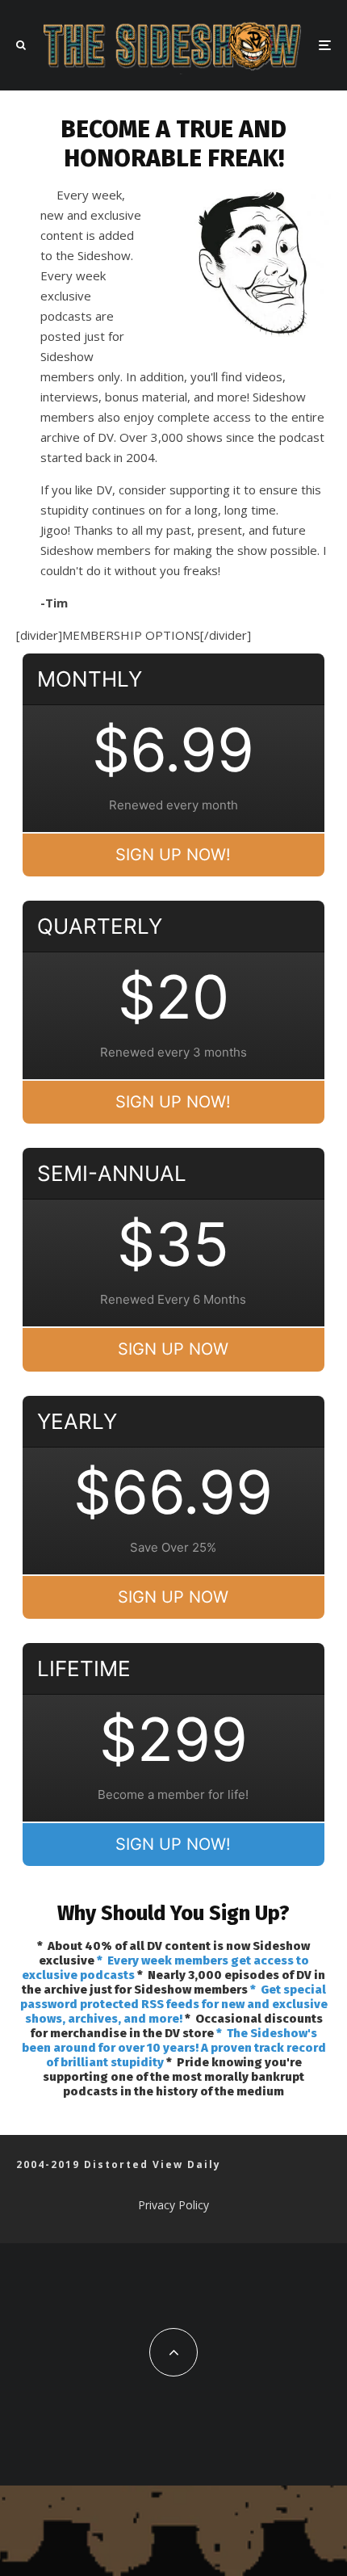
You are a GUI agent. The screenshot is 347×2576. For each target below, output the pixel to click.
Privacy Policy (173, 2205)
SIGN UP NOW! (173, 855)
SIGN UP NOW (173, 1349)
